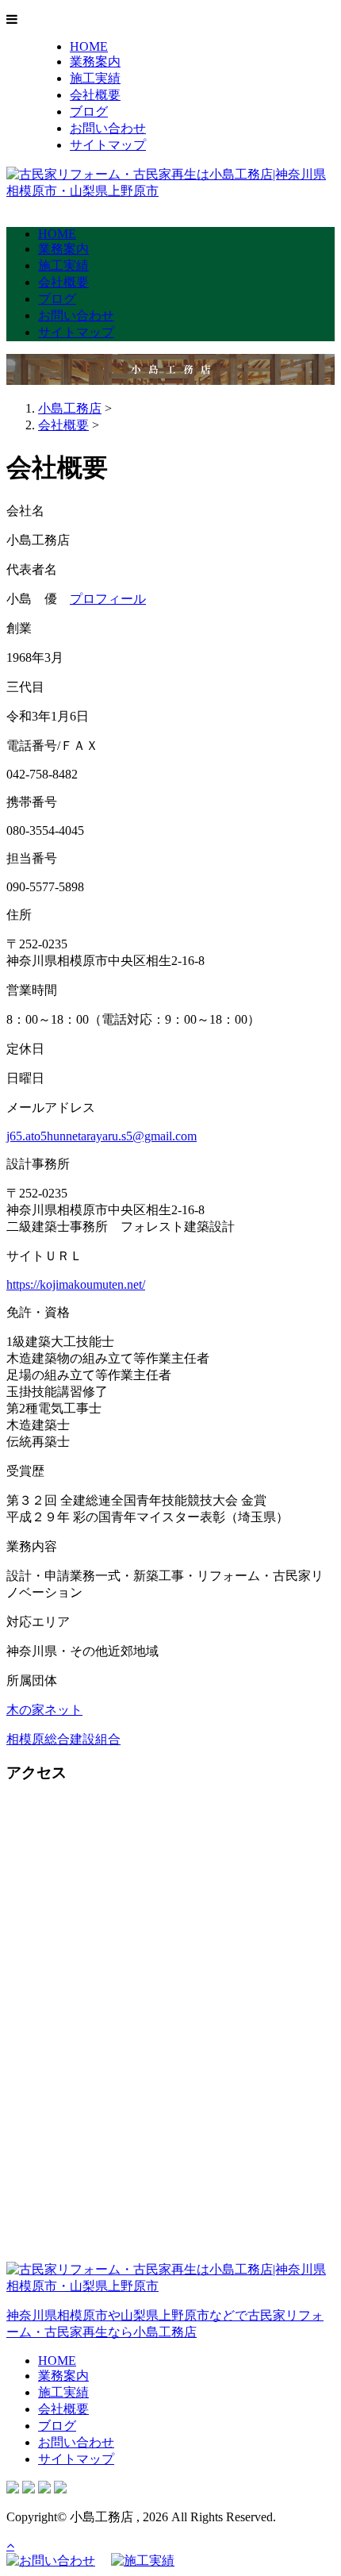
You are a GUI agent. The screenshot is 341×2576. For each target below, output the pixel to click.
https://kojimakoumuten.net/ (76, 1284)
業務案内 (95, 62)
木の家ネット (44, 1710)
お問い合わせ (108, 128)
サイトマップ (108, 145)
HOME (89, 46)
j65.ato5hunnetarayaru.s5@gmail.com (102, 1136)
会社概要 (95, 95)
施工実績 (95, 78)
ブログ (89, 111)
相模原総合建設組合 (63, 1739)
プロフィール (108, 599)
